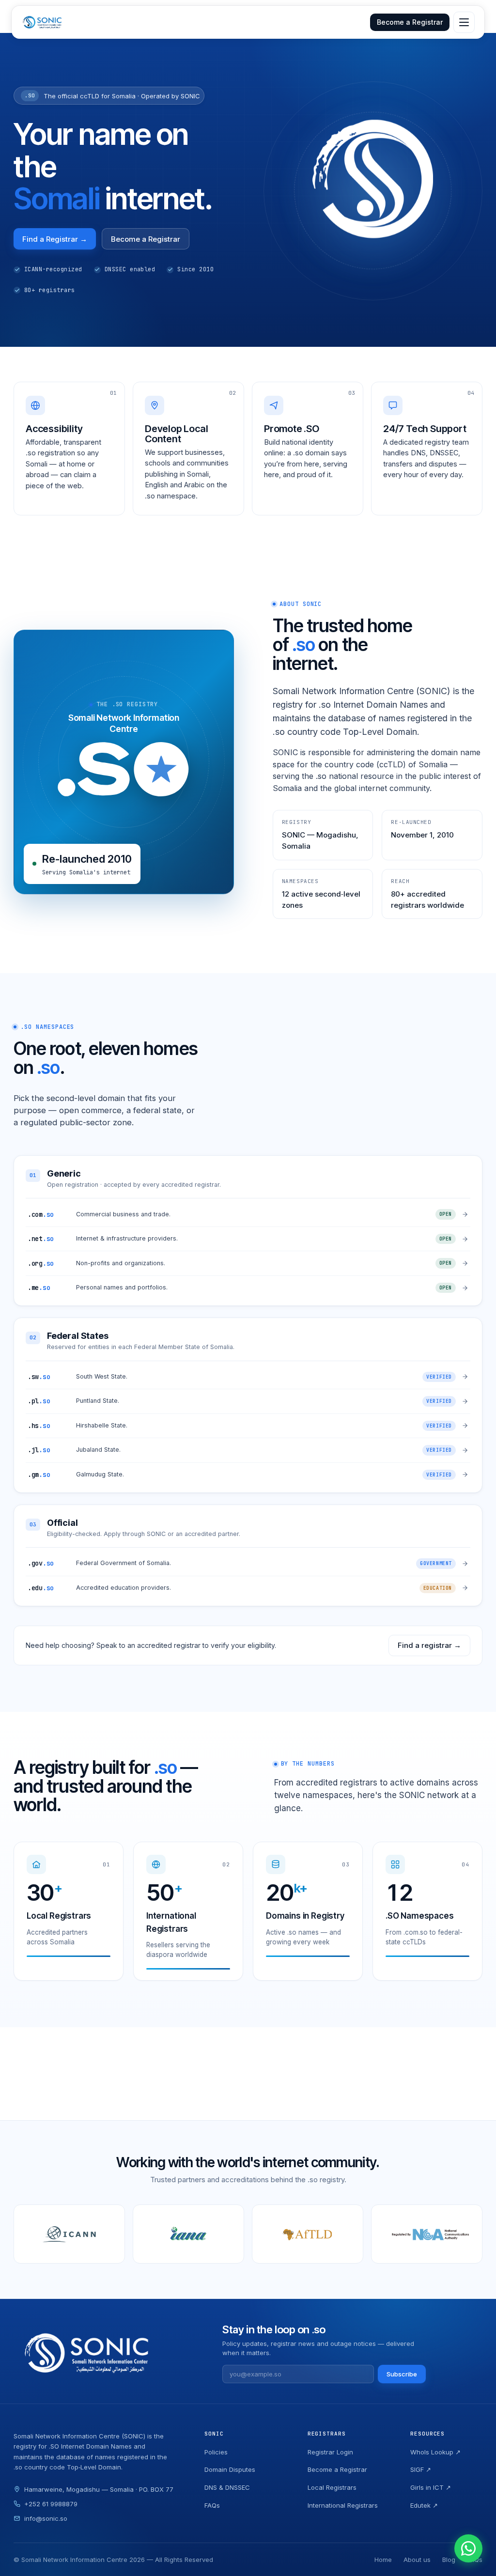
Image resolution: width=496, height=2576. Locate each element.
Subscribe (402, 2374)
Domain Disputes (230, 2469)
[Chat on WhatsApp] (468, 2548)
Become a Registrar (410, 22)
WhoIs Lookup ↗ (435, 2452)
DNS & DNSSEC (227, 2487)
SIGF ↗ (421, 2469)
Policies (216, 2452)
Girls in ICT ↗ (431, 2487)
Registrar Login (330, 2452)
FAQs (212, 2505)
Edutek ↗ (424, 2505)
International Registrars (343, 2505)
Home (383, 2560)
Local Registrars (332, 2487)
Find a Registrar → (55, 239)
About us (417, 2560)
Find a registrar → (429, 1645)
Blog (449, 2560)
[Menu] (464, 22)
